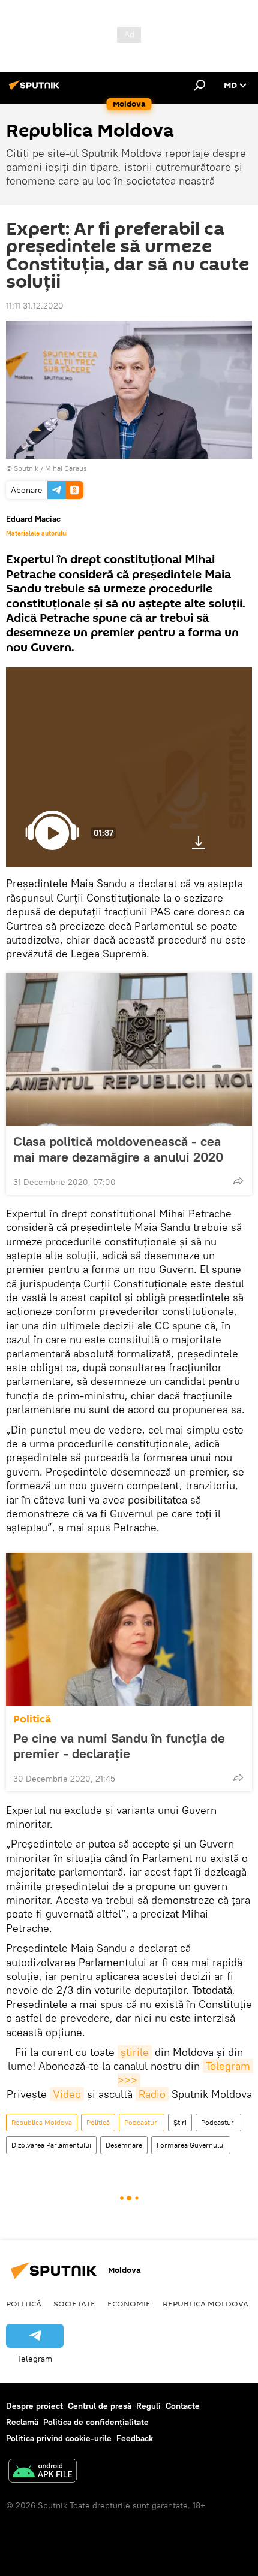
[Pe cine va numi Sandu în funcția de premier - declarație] (129, 1629)
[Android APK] (43, 2472)
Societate (74, 2303)
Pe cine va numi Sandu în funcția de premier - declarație (119, 1746)
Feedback (135, 2438)
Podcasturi (142, 2122)
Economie (129, 2303)
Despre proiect (34, 2406)
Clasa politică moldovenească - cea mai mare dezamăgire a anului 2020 (118, 1149)
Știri (180, 2122)
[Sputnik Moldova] (36, 90)
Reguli (148, 2406)
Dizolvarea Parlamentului (51, 2145)
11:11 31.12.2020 (35, 306)
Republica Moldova (42, 2122)
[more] (238, 1181)
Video (67, 2094)
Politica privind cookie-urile (59, 2438)
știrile (135, 2052)
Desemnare (124, 2145)
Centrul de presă (100, 2406)
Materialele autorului (37, 533)
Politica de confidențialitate (96, 2422)
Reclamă (22, 2422)
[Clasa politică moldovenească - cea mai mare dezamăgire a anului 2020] (129, 1050)
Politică (32, 1719)
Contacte (183, 2406)
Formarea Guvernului (191, 2145)
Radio (152, 2094)
